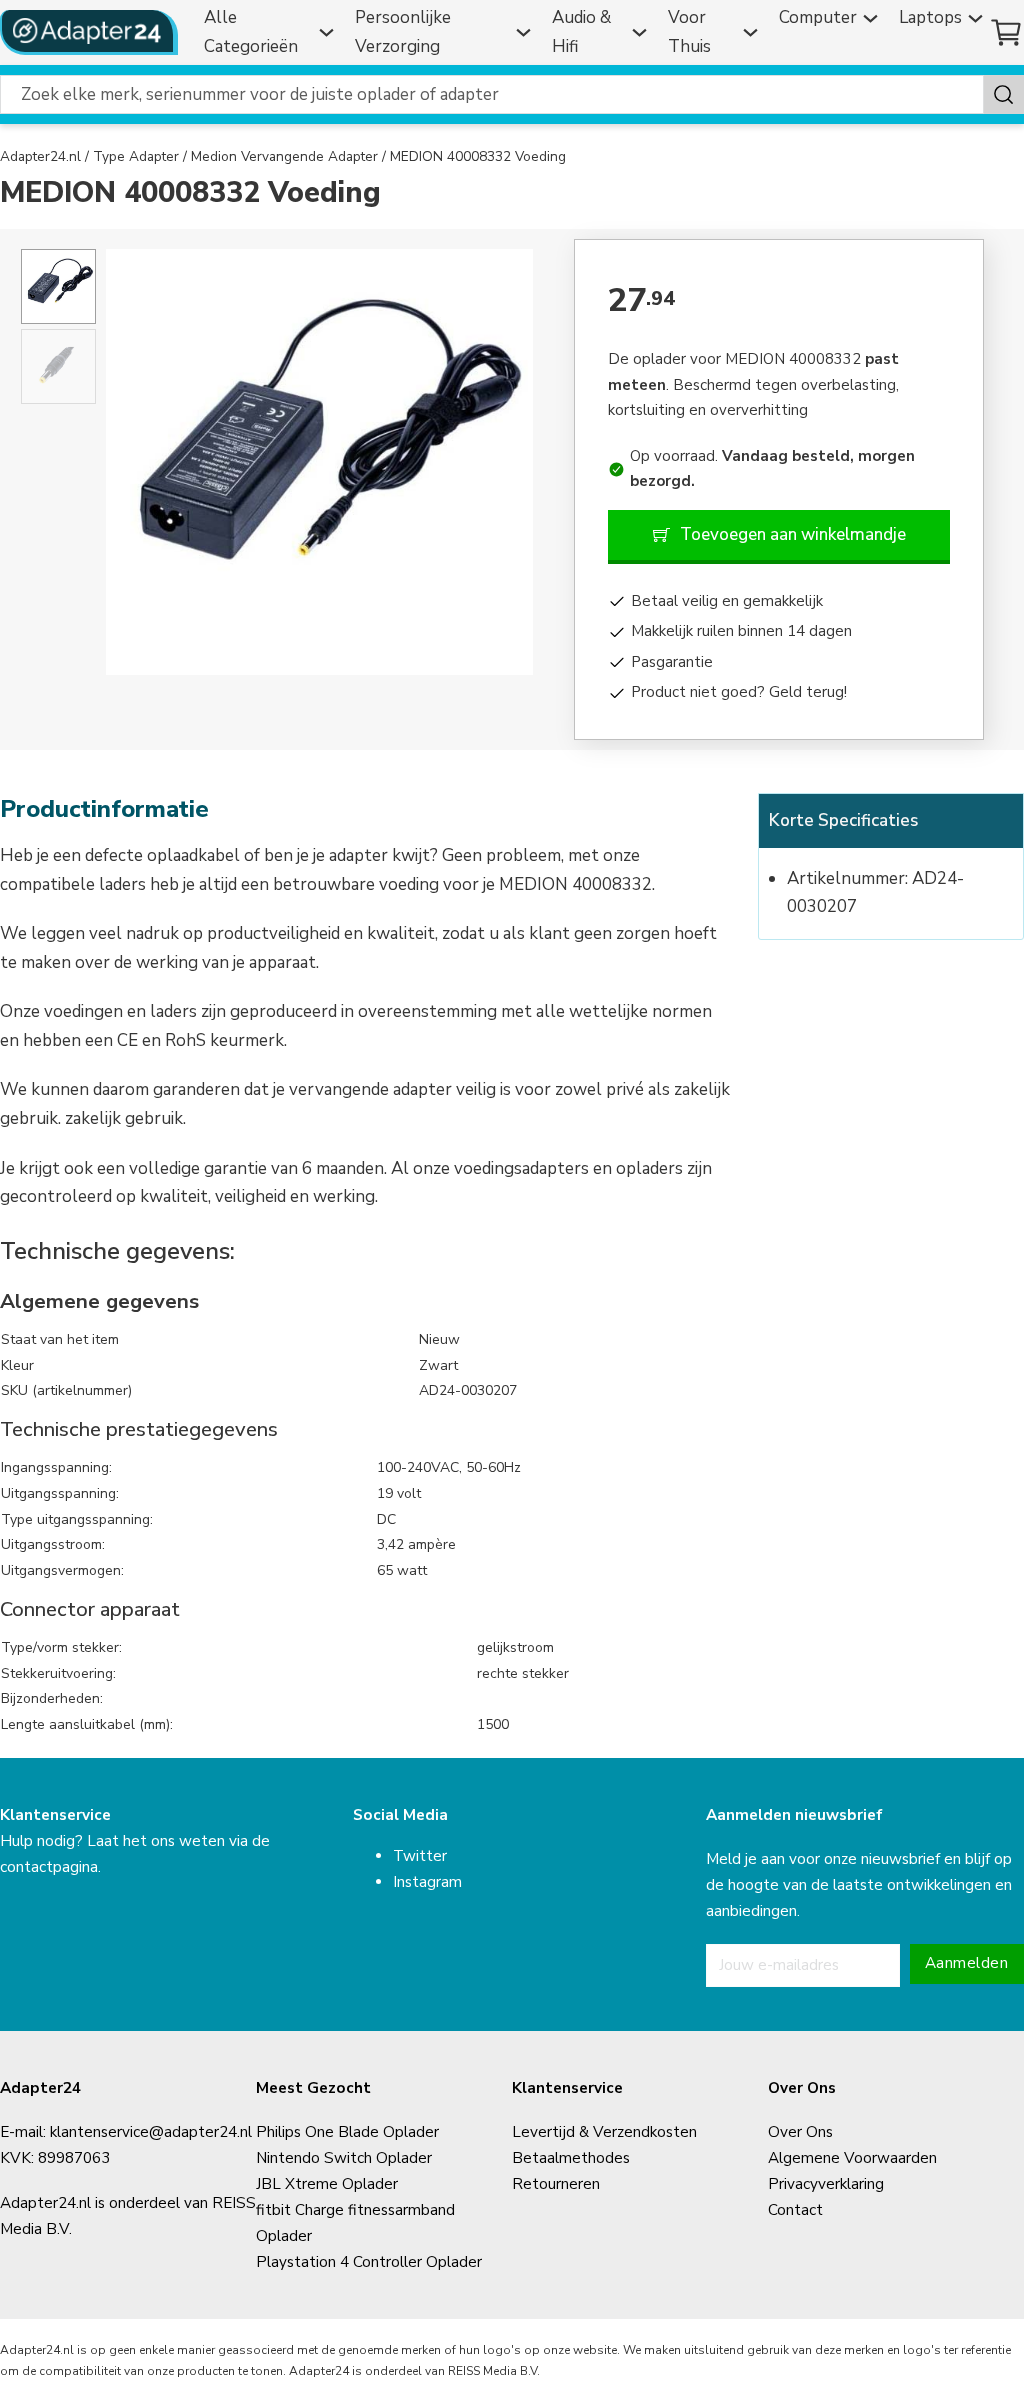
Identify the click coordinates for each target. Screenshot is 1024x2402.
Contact (795, 2210)
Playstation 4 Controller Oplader (369, 2262)
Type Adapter (136, 156)
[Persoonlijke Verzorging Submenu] (526, 32)
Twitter (420, 1856)
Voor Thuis (689, 32)
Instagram (427, 1882)
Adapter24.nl (40, 156)
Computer (818, 17)
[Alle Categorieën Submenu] (329, 32)
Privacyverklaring (826, 2184)
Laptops (930, 17)
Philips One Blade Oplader (347, 2132)
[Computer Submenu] (873, 18)
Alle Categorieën (251, 32)
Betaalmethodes (571, 2158)
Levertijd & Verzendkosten (604, 2132)
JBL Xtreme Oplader (327, 2184)
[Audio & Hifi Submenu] (642, 32)
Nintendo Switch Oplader (344, 2158)
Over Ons (800, 2132)
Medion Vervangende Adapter (284, 156)
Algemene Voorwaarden (852, 2158)
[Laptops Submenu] (978, 18)
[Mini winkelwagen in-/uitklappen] (1006, 32)
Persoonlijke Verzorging (403, 32)
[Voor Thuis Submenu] (753, 32)
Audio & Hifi (581, 32)
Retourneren (556, 2184)
